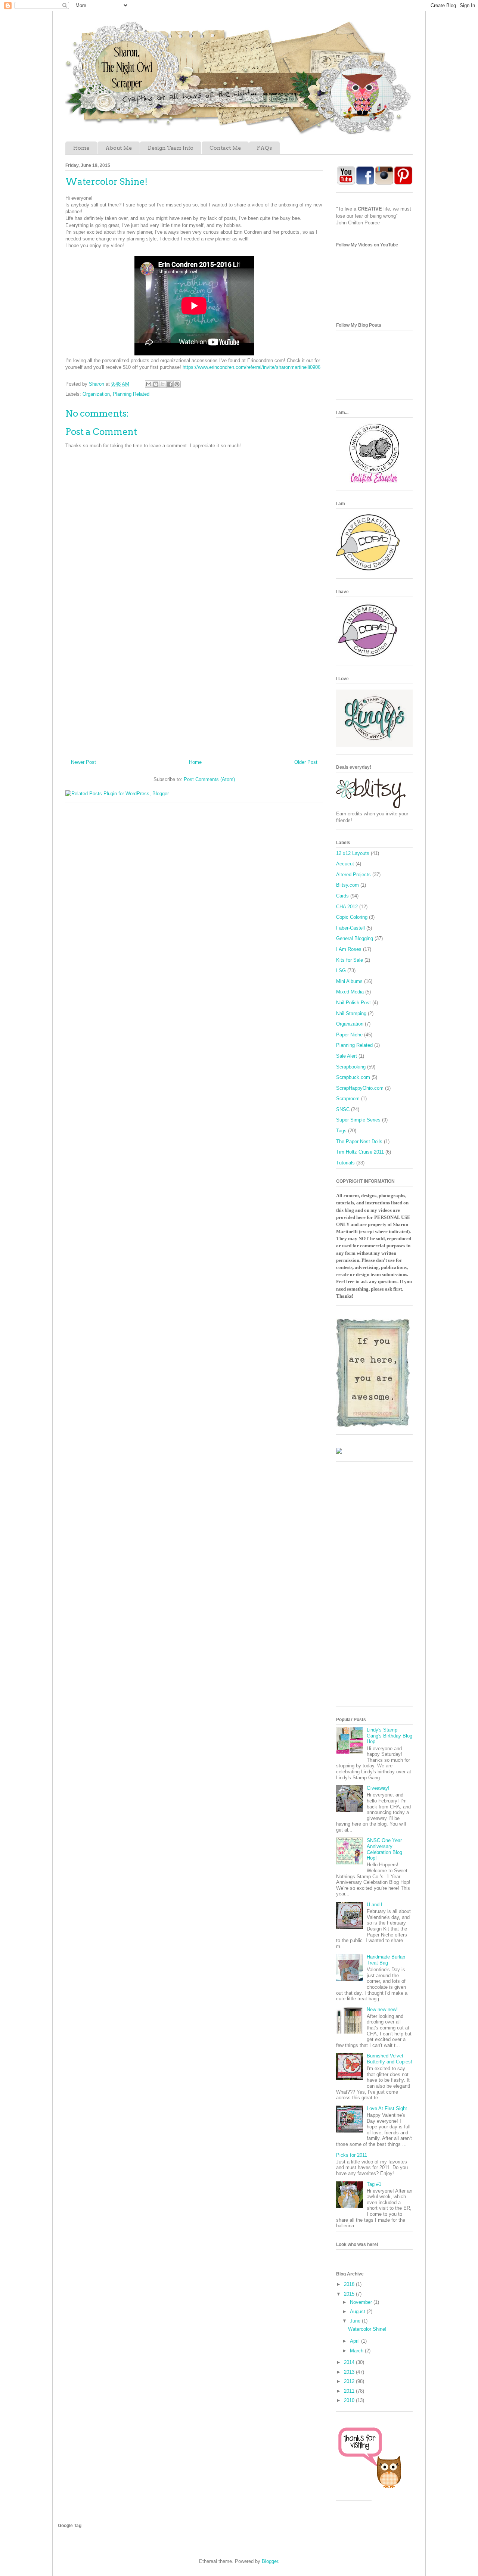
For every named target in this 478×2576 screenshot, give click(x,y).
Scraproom (348, 1099)
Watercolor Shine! (367, 2329)
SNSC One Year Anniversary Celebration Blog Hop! (384, 1849)
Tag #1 (374, 2184)
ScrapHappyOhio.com (360, 1088)
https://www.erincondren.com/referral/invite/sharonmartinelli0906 (252, 367)
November (362, 2302)
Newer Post (83, 762)
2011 (350, 2391)
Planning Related (131, 394)
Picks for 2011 (352, 2155)
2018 (350, 2284)
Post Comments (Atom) (209, 779)
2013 (350, 2372)
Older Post (306, 762)
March (357, 2351)
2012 (350, 2381)
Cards (342, 896)
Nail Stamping (351, 1013)
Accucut (345, 864)
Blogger (270, 2561)
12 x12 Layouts (353, 853)
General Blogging (355, 938)
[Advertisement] (194, 686)
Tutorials (345, 1163)
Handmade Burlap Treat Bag (386, 1960)
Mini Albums (349, 981)
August (358, 2311)
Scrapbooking (351, 1067)
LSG (341, 970)
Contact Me (225, 148)
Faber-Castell (350, 928)
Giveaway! (378, 1788)
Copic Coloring (352, 917)
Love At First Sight (387, 2108)
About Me (119, 148)
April (356, 2341)
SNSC (343, 1109)
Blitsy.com (347, 885)
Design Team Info (171, 148)
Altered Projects (353, 875)
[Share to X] (163, 384)
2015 (350, 2294)
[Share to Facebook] (170, 384)
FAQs (264, 148)
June (356, 2321)
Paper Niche (349, 1035)
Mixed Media (350, 992)
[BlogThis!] (156, 384)
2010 (350, 2400)
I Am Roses (349, 949)
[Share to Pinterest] (177, 384)
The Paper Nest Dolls (359, 1141)
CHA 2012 (347, 907)
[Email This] (149, 384)
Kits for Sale (350, 960)
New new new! (382, 2009)
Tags (341, 1131)
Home (81, 148)
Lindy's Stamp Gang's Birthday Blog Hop (389, 1736)
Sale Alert (347, 1056)
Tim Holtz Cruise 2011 (360, 1152)
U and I (375, 1905)
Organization (96, 394)
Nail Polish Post (353, 1003)
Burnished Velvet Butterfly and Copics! (389, 2059)
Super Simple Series (358, 1120)
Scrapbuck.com (353, 1077)
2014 (350, 2362)
